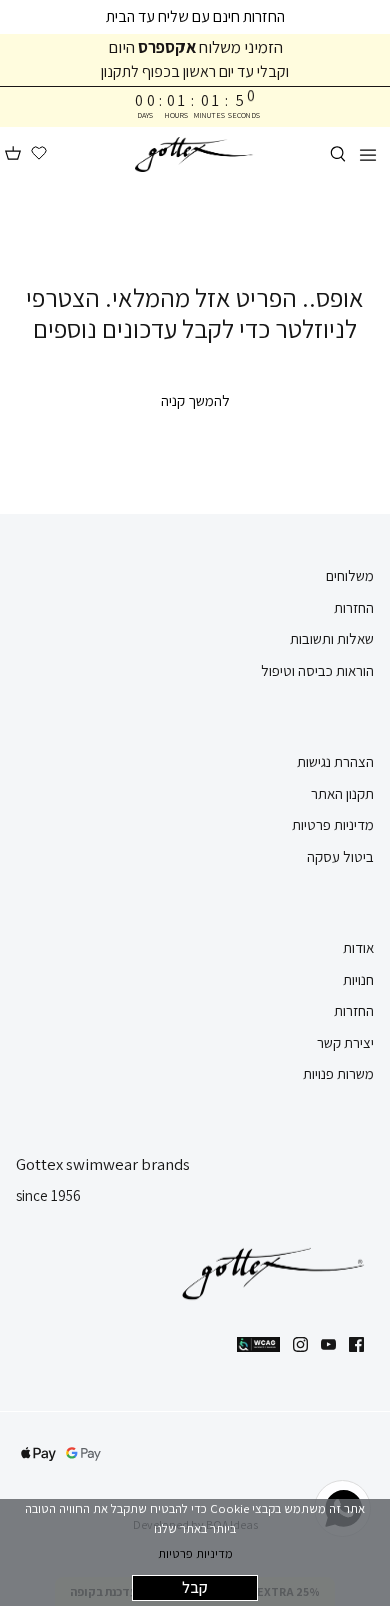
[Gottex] (195, 154)
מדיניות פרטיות (195, 1553)
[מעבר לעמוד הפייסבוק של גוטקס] (356, 1344)
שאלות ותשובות (332, 638)
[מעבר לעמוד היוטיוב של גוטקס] (328, 1344)
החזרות (354, 607)
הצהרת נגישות (335, 761)
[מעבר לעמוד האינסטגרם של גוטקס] (300, 1344)
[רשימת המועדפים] (39, 154)
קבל (195, 1587)
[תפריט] (368, 154)
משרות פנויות (338, 1073)
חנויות (358, 979)
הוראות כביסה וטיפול (317, 670)
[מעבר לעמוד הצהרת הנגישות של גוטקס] (258, 1344)
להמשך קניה (195, 400)
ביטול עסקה (340, 856)
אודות (358, 947)
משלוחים (350, 575)
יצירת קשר (345, 1042)
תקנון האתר (342, 793)
